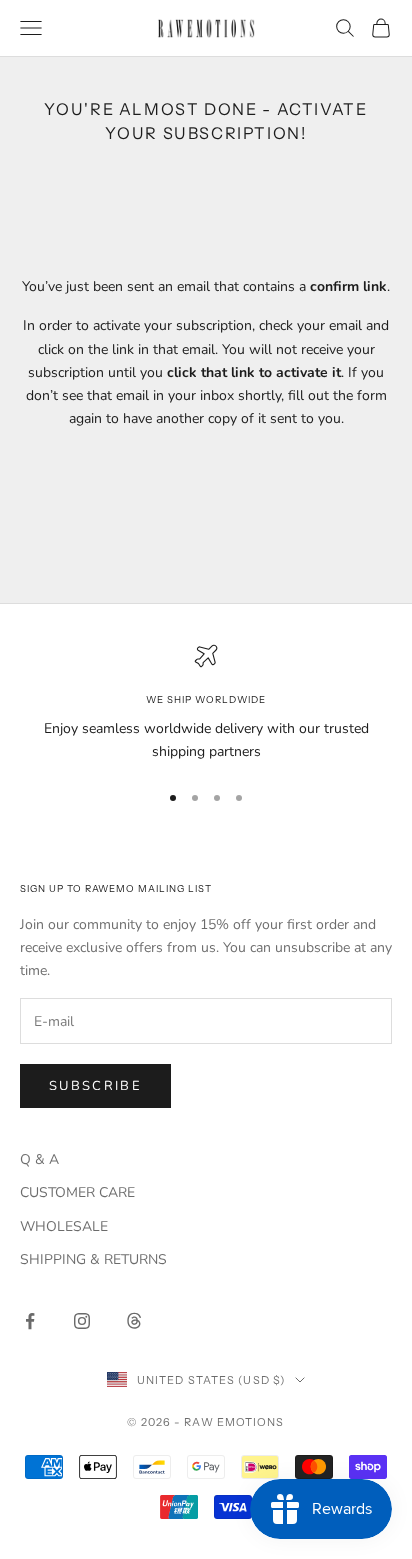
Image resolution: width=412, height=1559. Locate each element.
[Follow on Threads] (134, 1321)
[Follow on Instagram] (82, 1321)
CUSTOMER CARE (77, 1192)
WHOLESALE (64, 1226)
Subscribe (95, 1086)
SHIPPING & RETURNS (93, 1259)
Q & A (39, 1159)
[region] (206, 703)
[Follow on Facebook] (30, 1321)
